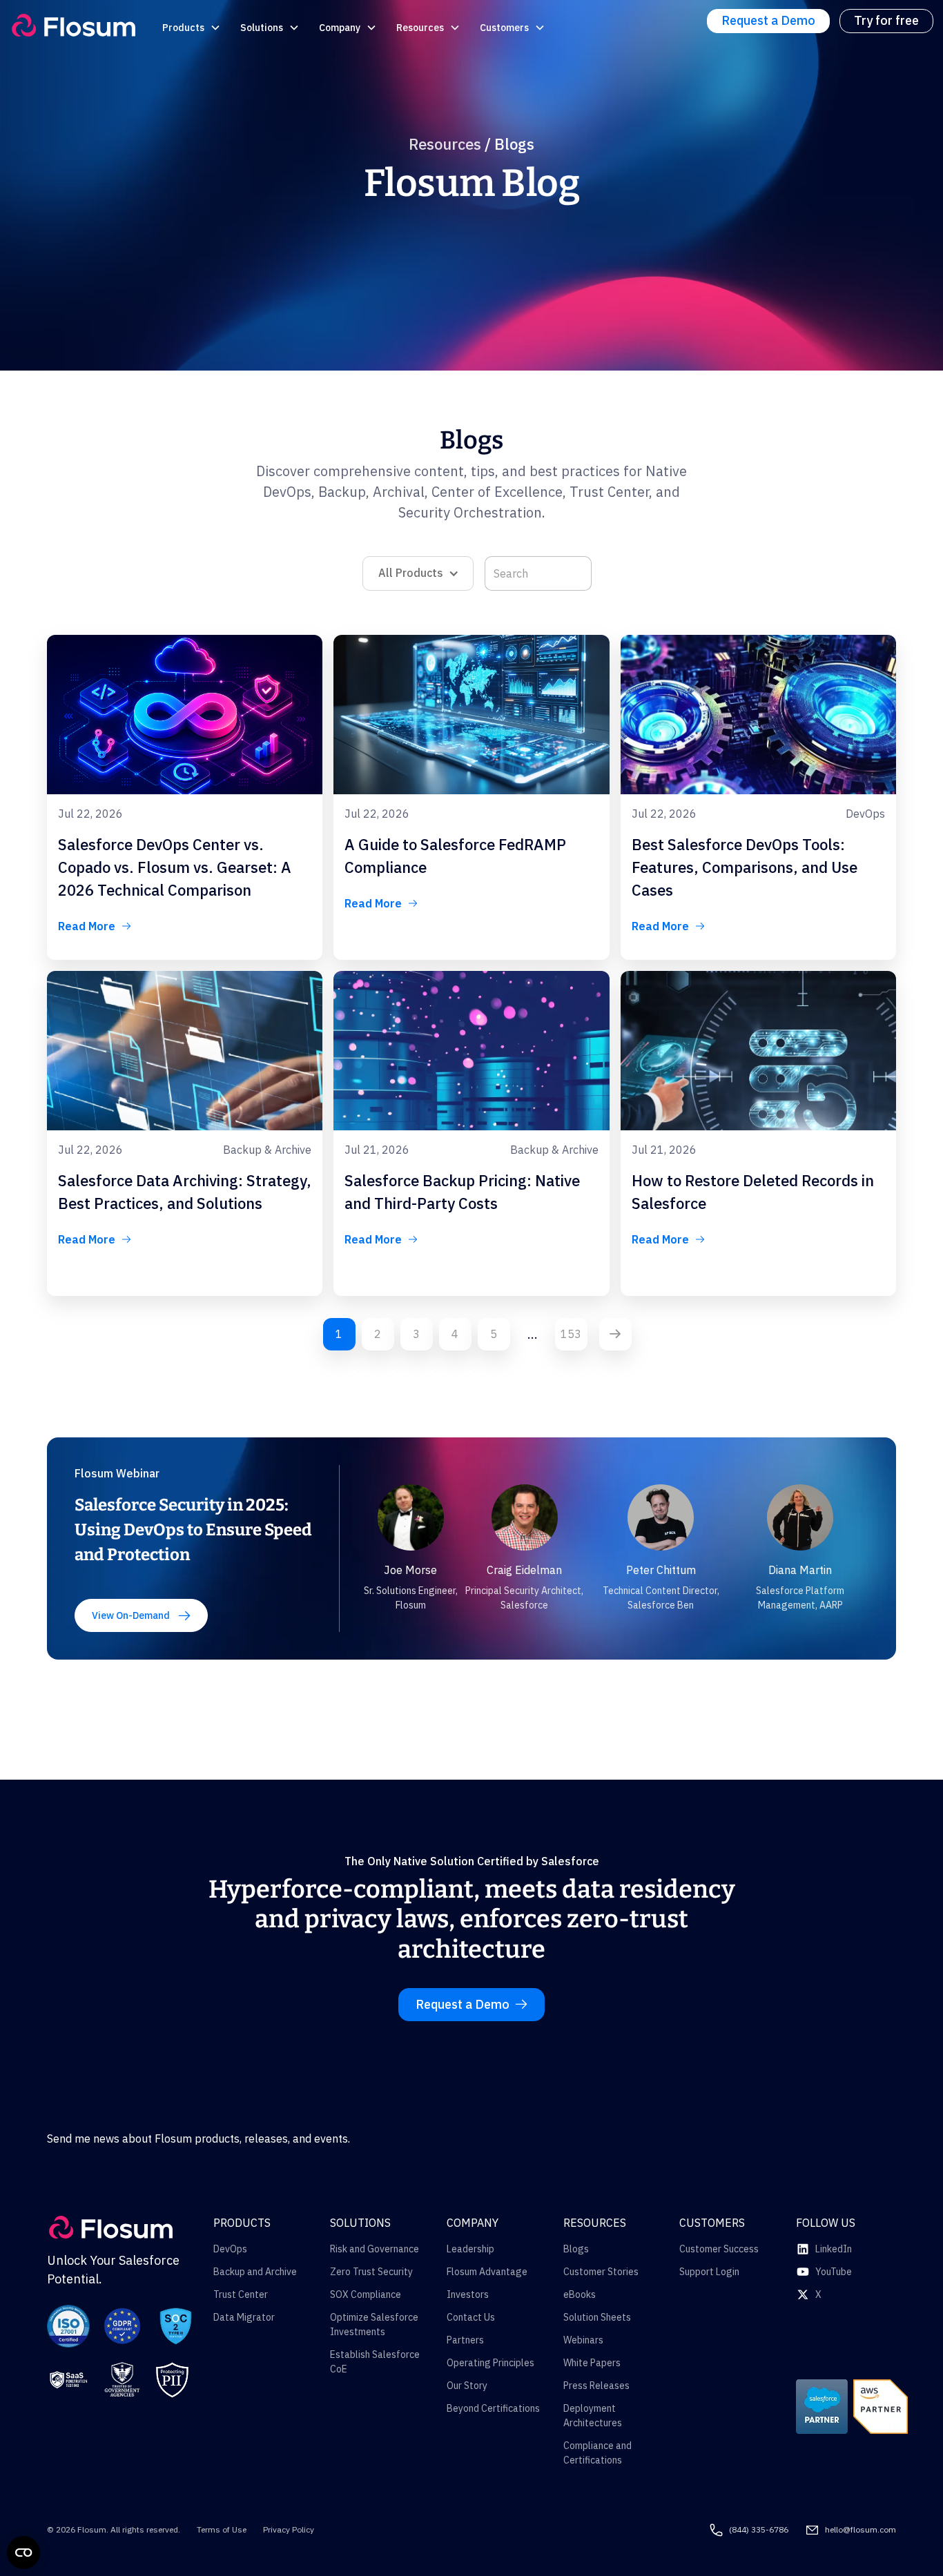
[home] (74, 25)
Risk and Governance (375, 2249)
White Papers (592, 2363)
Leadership (470, 2249)
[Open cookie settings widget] (23, 2553)
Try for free (886, 20)
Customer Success (719, 2249)
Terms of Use (222, 2529)
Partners (465, 2340)
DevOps (230, 2249)
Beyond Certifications (493, 2408)
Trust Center (241, 2294)
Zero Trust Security (371, 2272)
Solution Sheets (597, 2317)
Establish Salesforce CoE (375, 2362)
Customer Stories (601, 2272)
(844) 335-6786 (759, 2529)
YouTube (834, 2272)
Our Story (467, 2386)
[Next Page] (615, 1334)
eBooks (580, 2294)
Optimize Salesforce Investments (374, 2324)
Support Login (709, 2272)
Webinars (583, 2340)
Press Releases (596, 2386)
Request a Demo (768, 20)
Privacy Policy (289, 2529)
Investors (468, 2294)
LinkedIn (834, 2249)
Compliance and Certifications (597, 2453)
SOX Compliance (366, 2294)
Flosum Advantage (487, 2272)
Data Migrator (244, 2317)
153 (571, 1334)
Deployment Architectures (593, 2416)
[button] (193, 28)
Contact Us (471, 2317)
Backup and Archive (255, 2272)
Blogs (576, 2249)
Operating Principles (490, 2363)
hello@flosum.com (861, 2529)
